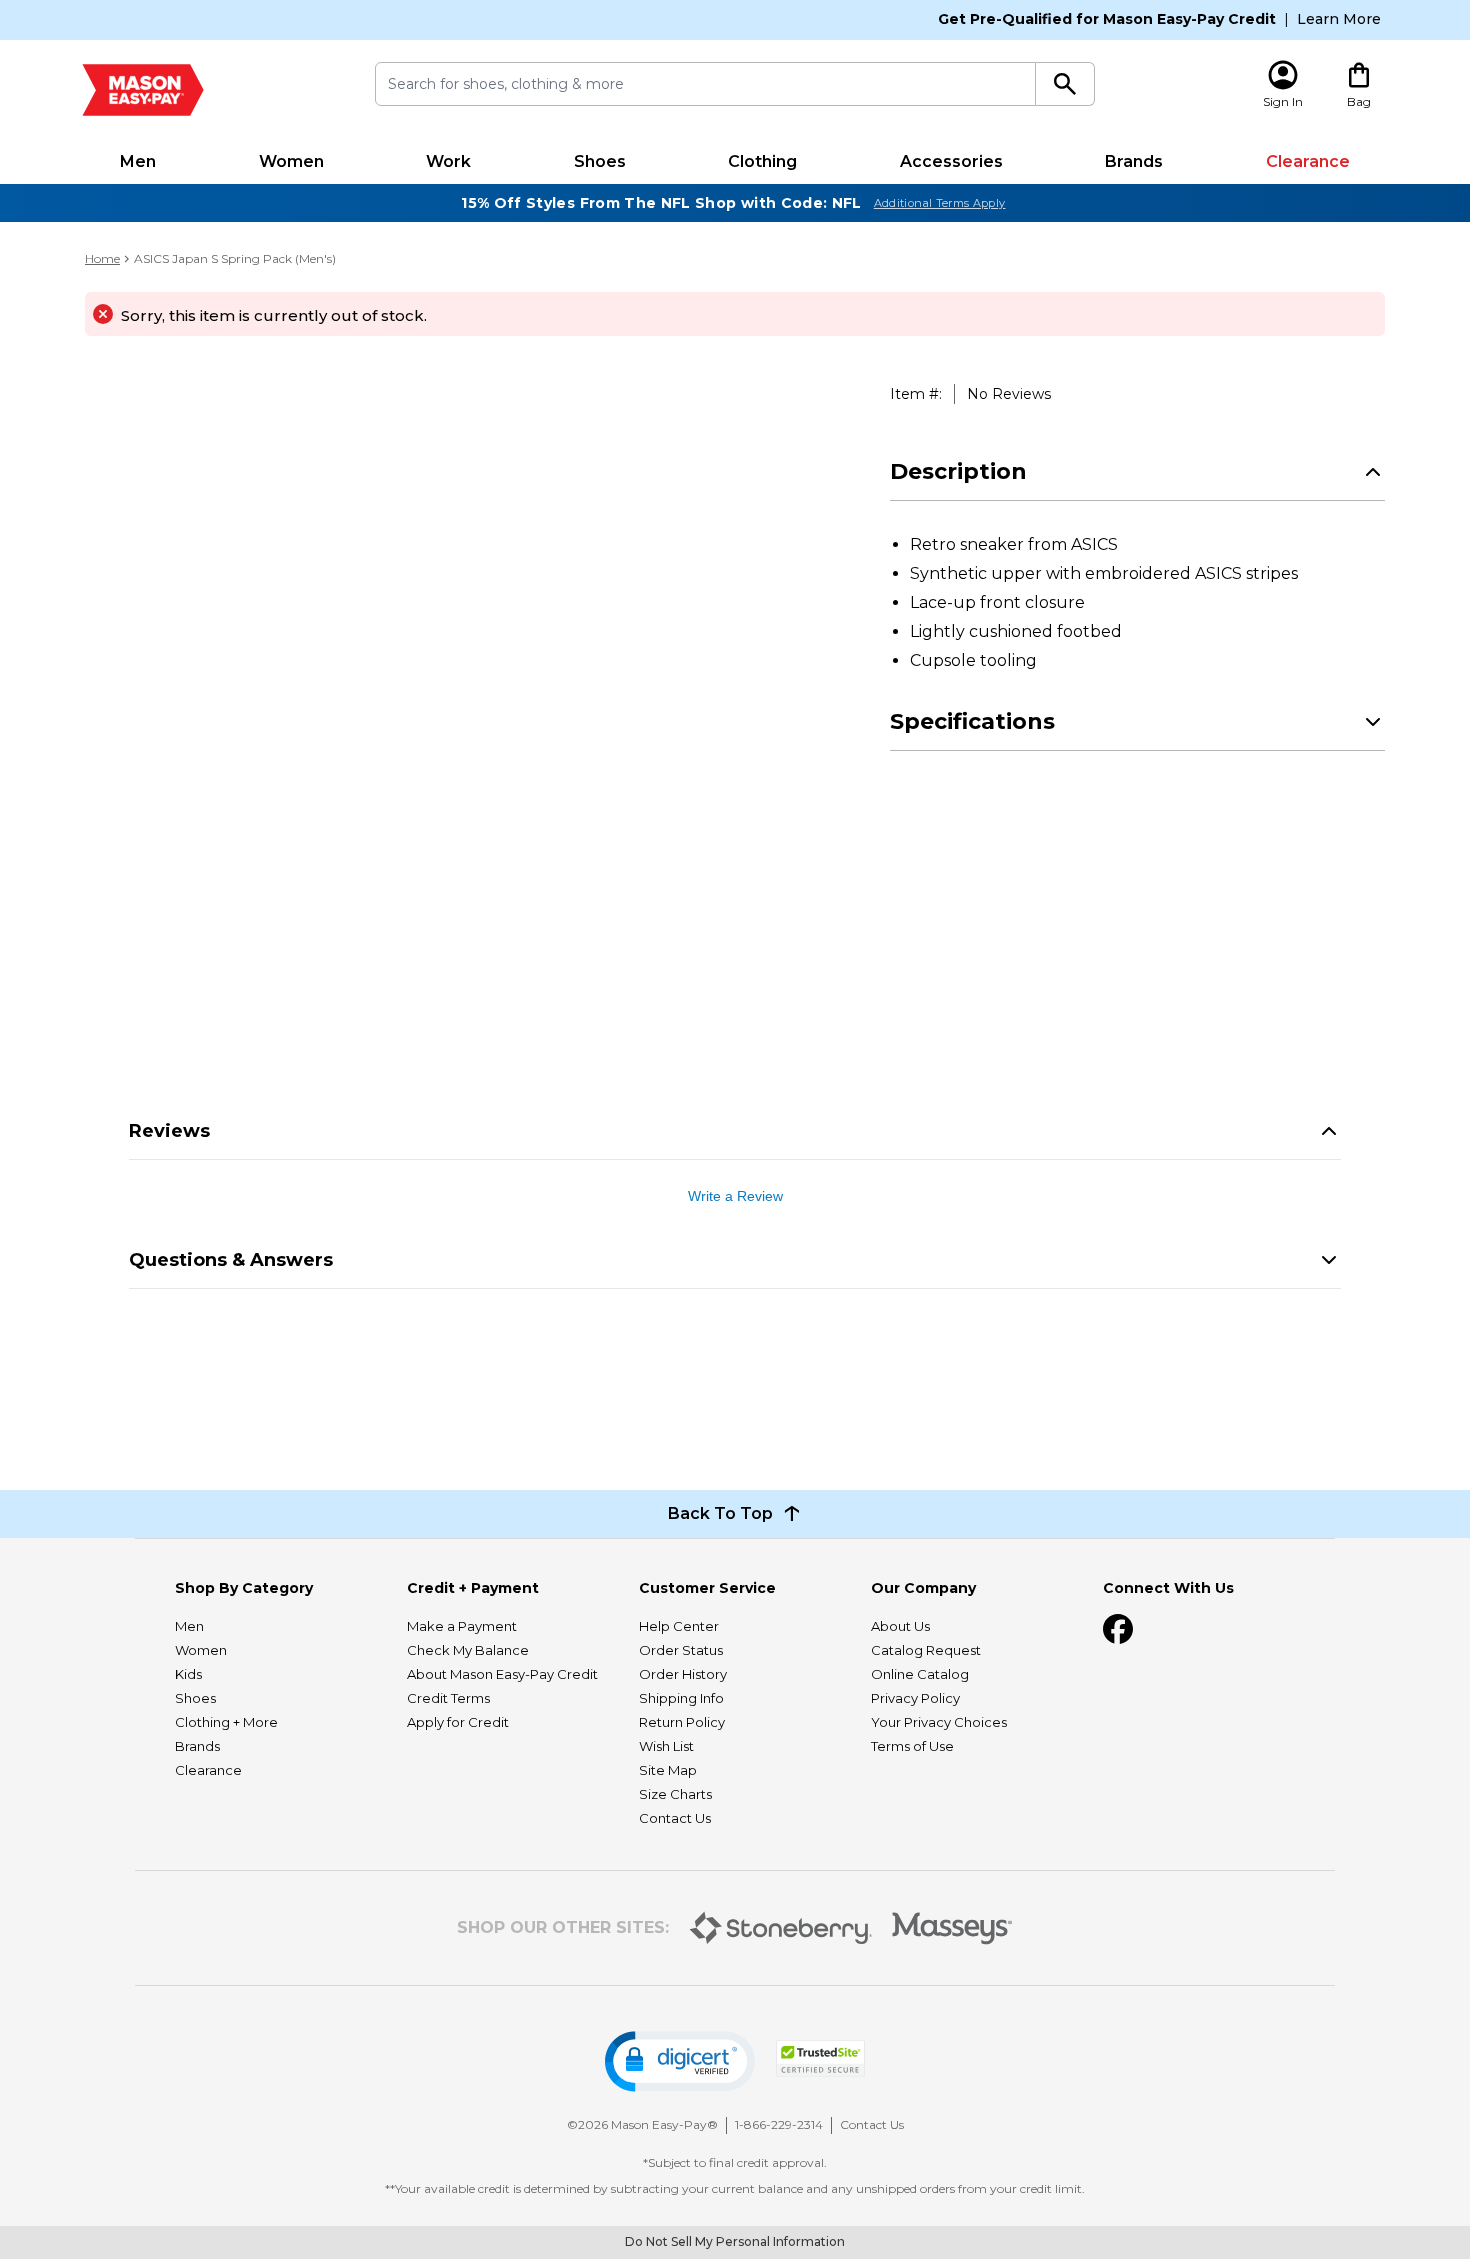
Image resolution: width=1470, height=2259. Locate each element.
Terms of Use (912, 1746)
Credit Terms (448, 1698)
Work (448, 161)
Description (958, 471)
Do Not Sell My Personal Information (735, 2241)
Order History (683, 1674)
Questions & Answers (231, 1260)
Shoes (600, 161)
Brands (1134, 161)
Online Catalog (920, 1674)
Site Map (668, 1770)
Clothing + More (226, 1722)
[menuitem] (138, 162)
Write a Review (735, 1196)
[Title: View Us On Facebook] (1118, 1629)
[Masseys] (952, 1928)
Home (102, 258)
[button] (680, 2061)
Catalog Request (926, 1650)
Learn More (1339, 19)
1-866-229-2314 (779, 2124)
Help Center (679, 1626)
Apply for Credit (458, 1722)
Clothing (762, 161)
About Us (900, 1626)
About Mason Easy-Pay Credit (502, 1674)
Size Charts (675, 1794)
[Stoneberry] (780, 1928)
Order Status (681, 1650)
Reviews (169, 1131)
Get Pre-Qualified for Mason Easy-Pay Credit (1107, 19)
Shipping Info (681, 1698)
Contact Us (675, 1818)
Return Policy (682, 1722)
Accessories (951, 161)
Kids (188, 1674)
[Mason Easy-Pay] (143, 90)
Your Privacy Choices (939, 1722)
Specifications (972, 721)
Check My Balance (468, 1650)
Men (138, 161)
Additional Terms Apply (940, 203)
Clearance (1308, 161)
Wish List (666, 1746)
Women (291, 161)
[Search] (1065, 84)
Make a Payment (462, 1626)
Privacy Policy (915, 1698)
